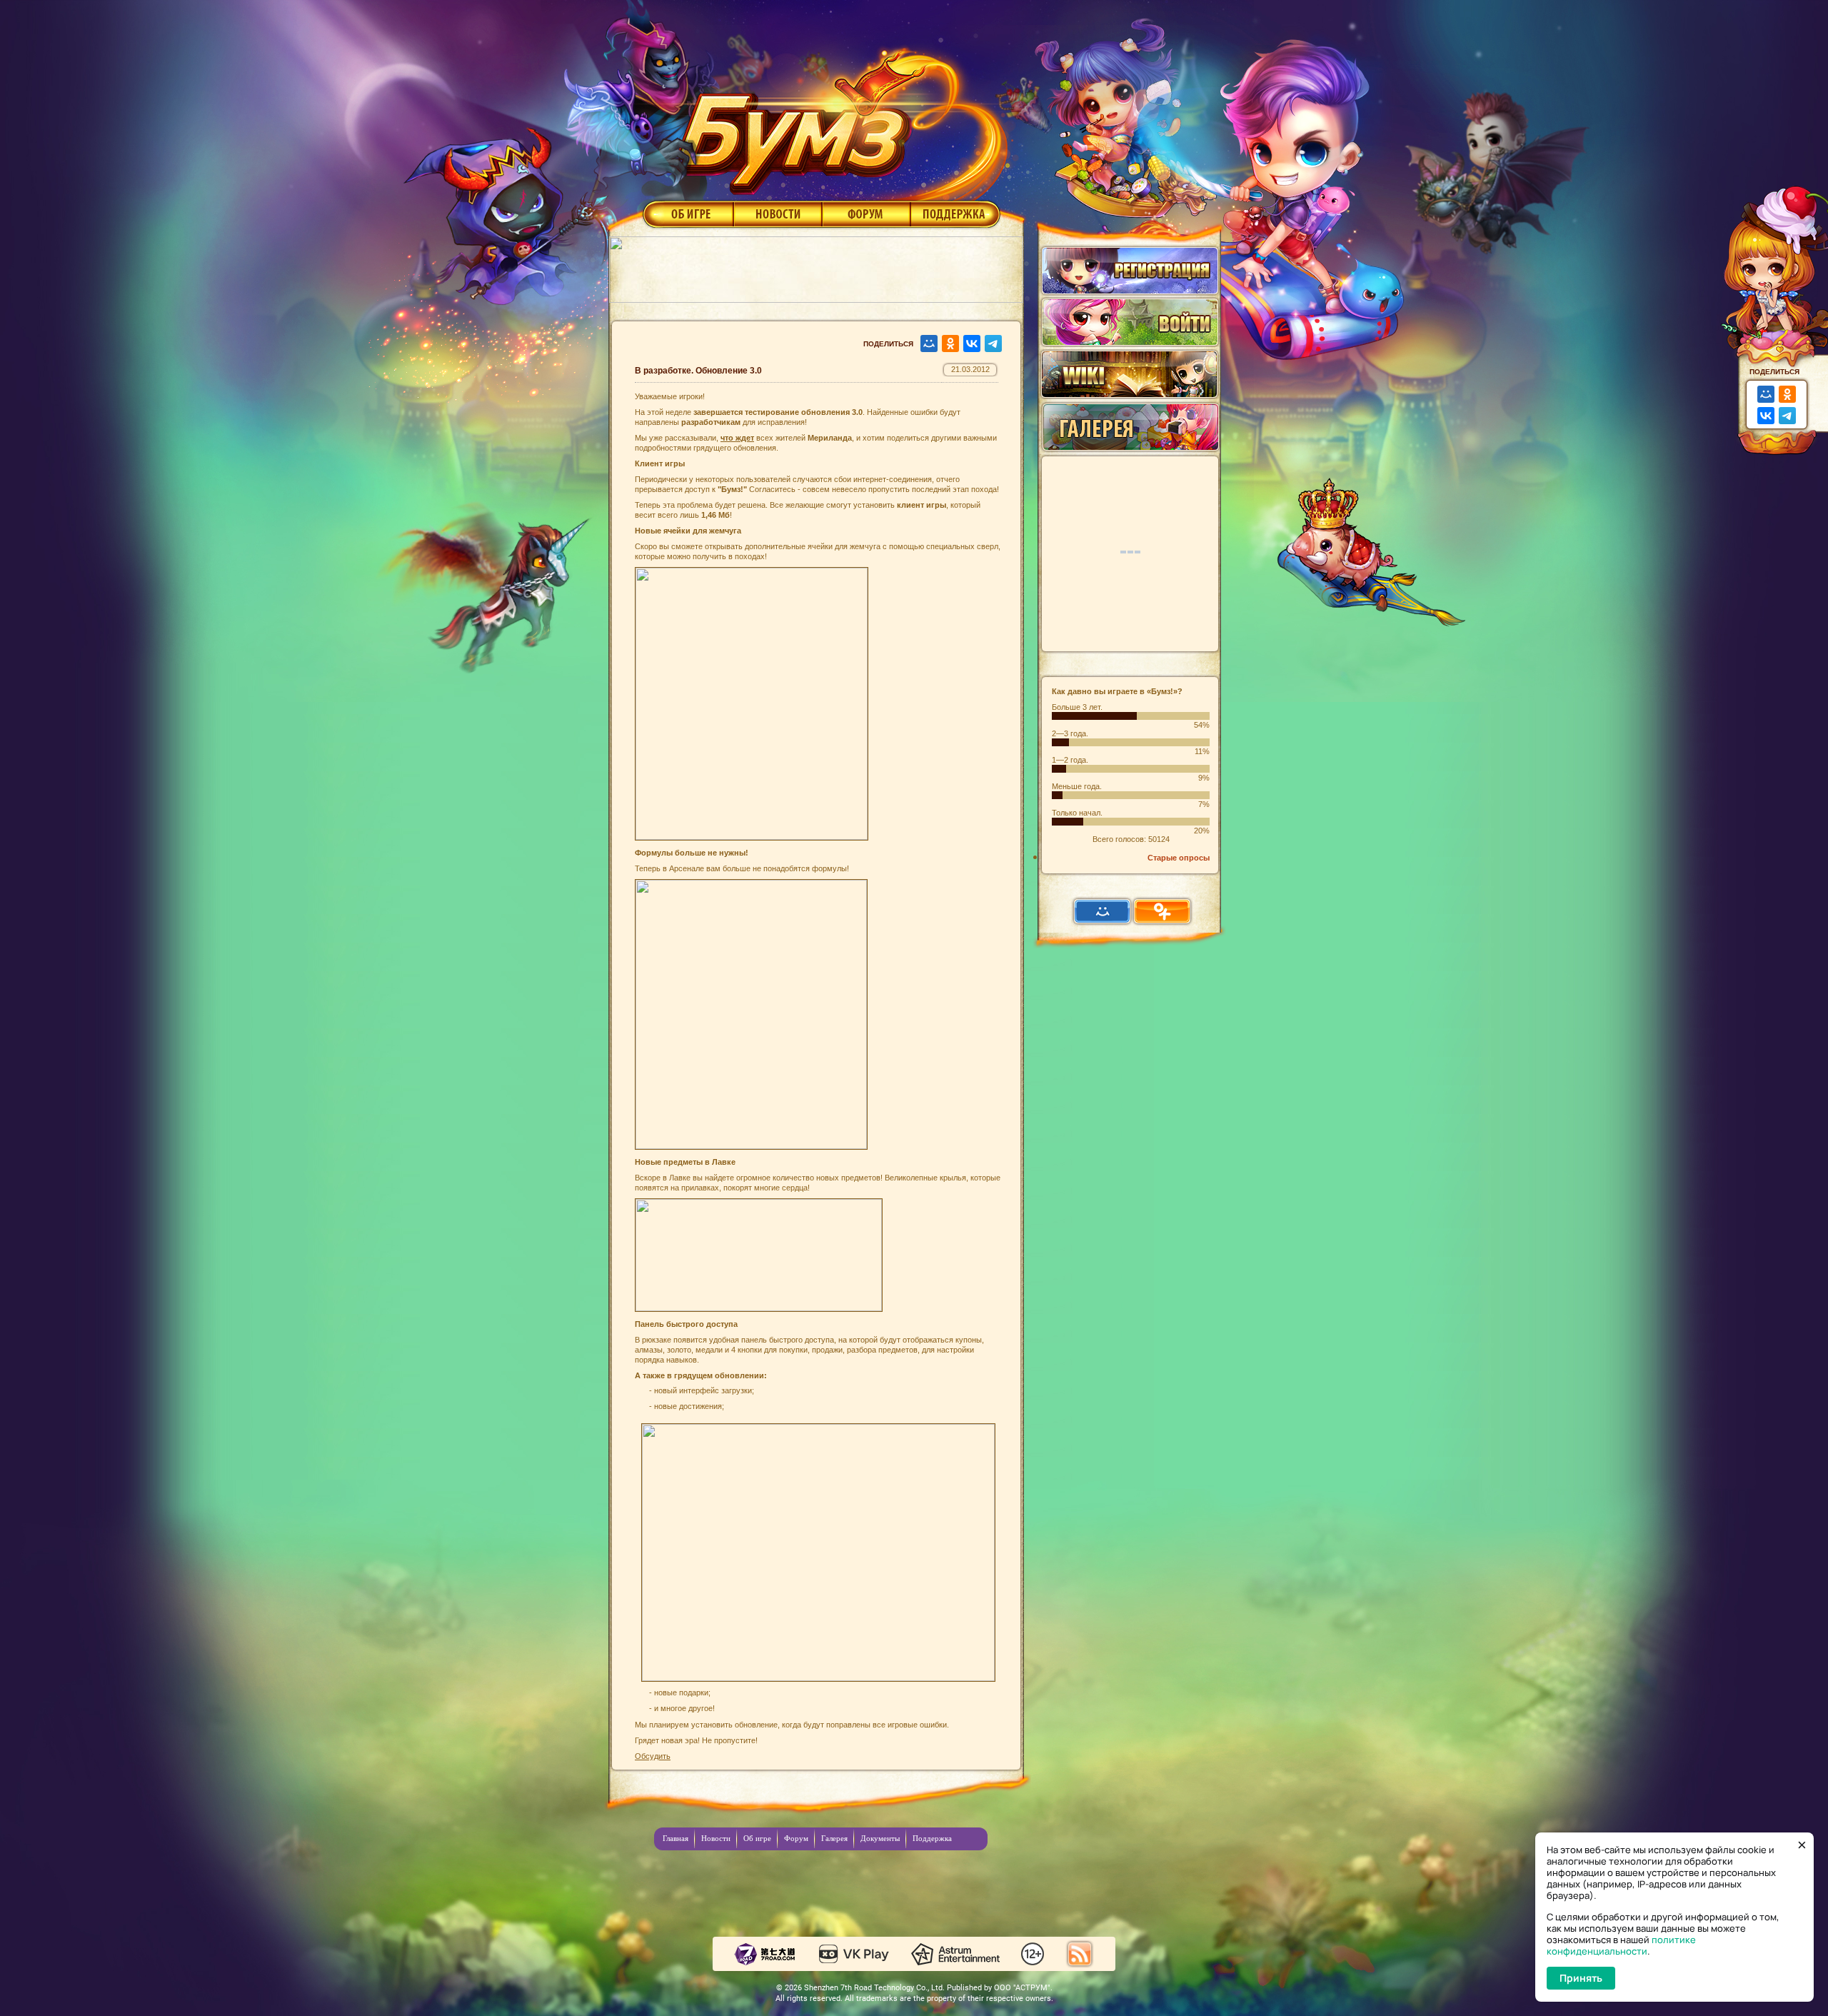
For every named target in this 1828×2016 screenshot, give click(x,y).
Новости (778, 214)
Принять (1581, 1978)
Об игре (687, 214)
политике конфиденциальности (1621, 1945)
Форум (867, 214)
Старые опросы (1179, 858)
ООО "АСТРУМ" (1022, 1988)
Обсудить (653, 1756)
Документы (880, 1838)
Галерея (834, 1838)
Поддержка (956, 214)
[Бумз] (838, 116)
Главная (676, 1838)
